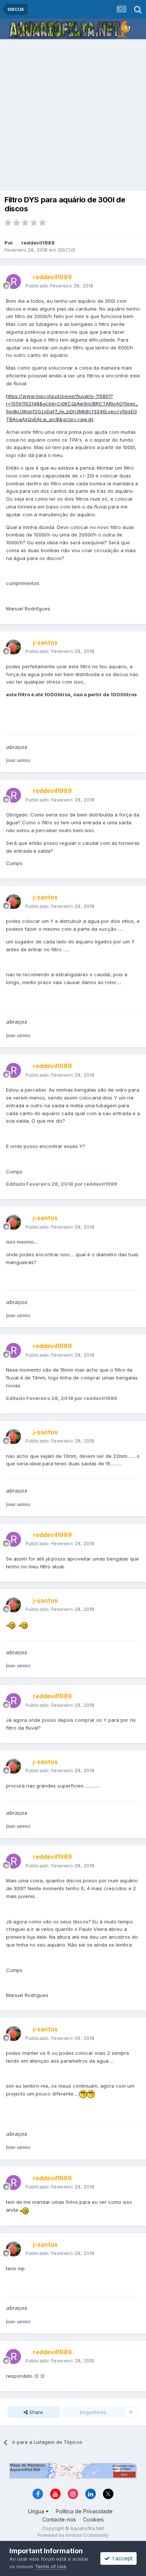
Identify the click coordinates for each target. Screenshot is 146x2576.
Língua (37, 2511)
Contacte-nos (59, 2519)
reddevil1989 (38, 243)
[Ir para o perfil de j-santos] (13, 647)
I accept (121, 2558)
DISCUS (66, 250)
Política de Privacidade (84, 2511)
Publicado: (60, 651)
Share (35, 2412)
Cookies (93, 2519)
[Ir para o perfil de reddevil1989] (13, 281)
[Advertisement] (73, 116)
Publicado (59, 286)
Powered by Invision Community (73, 2535)
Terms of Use (51, 2566)
